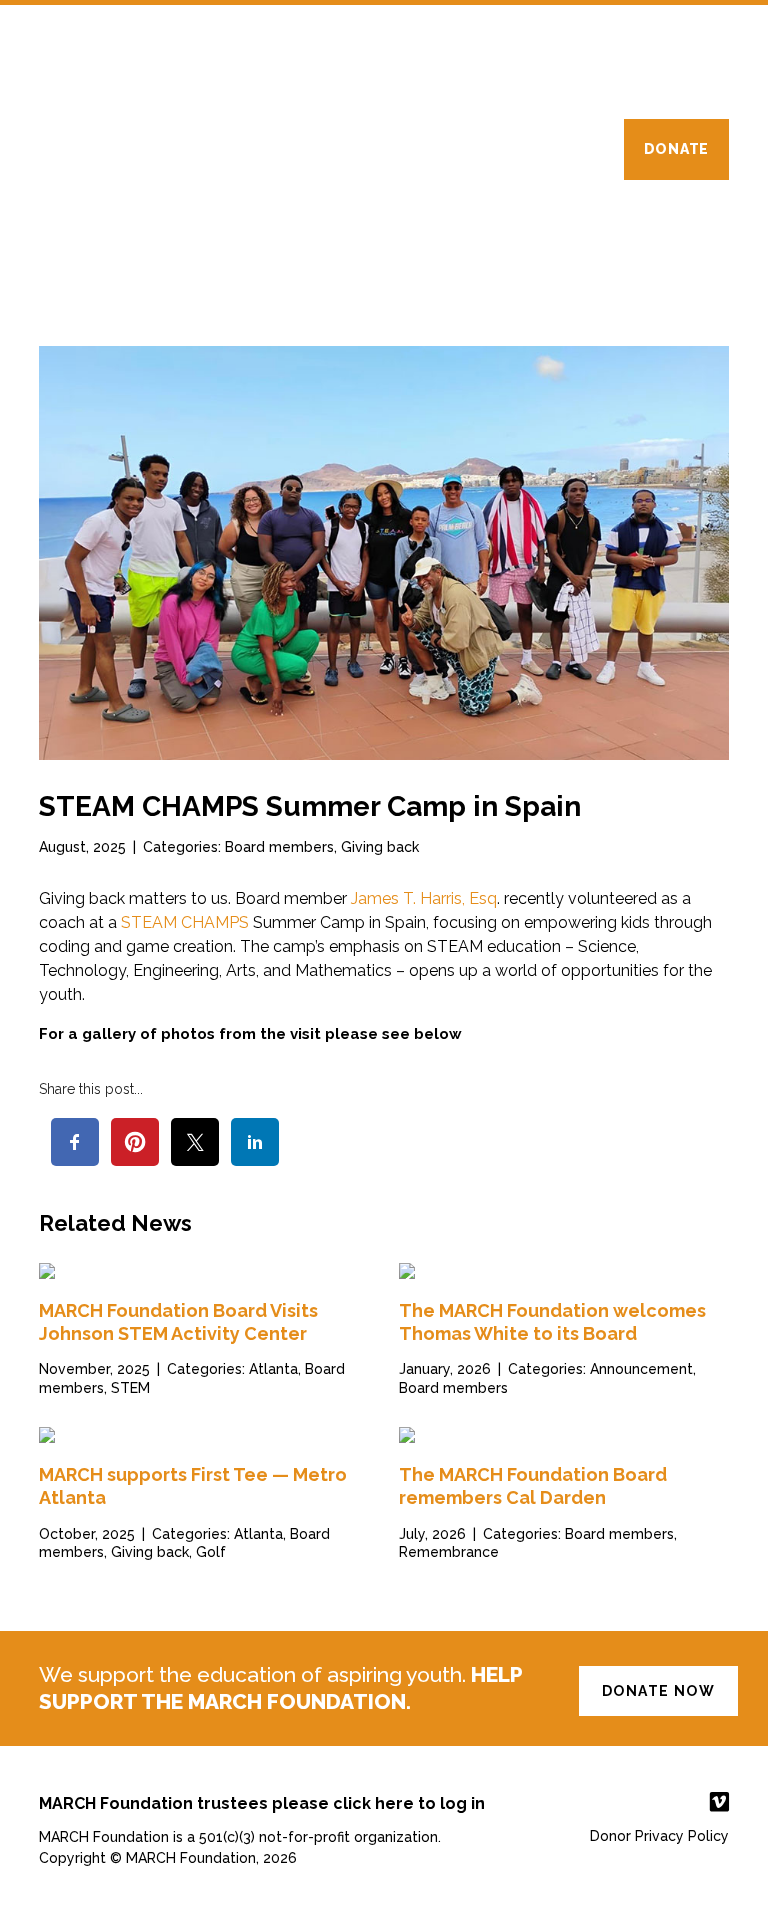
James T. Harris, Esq (424, 898)
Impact (348, 149)
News (440, 149)
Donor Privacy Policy (659, 1836)
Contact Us (554, 149)
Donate (676, 149)
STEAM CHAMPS (185, 922)
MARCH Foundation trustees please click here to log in (262, 1803)
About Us (240, 149)
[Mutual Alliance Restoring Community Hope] (124, 60)
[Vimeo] (707, 1802)
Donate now (658, 1691)
